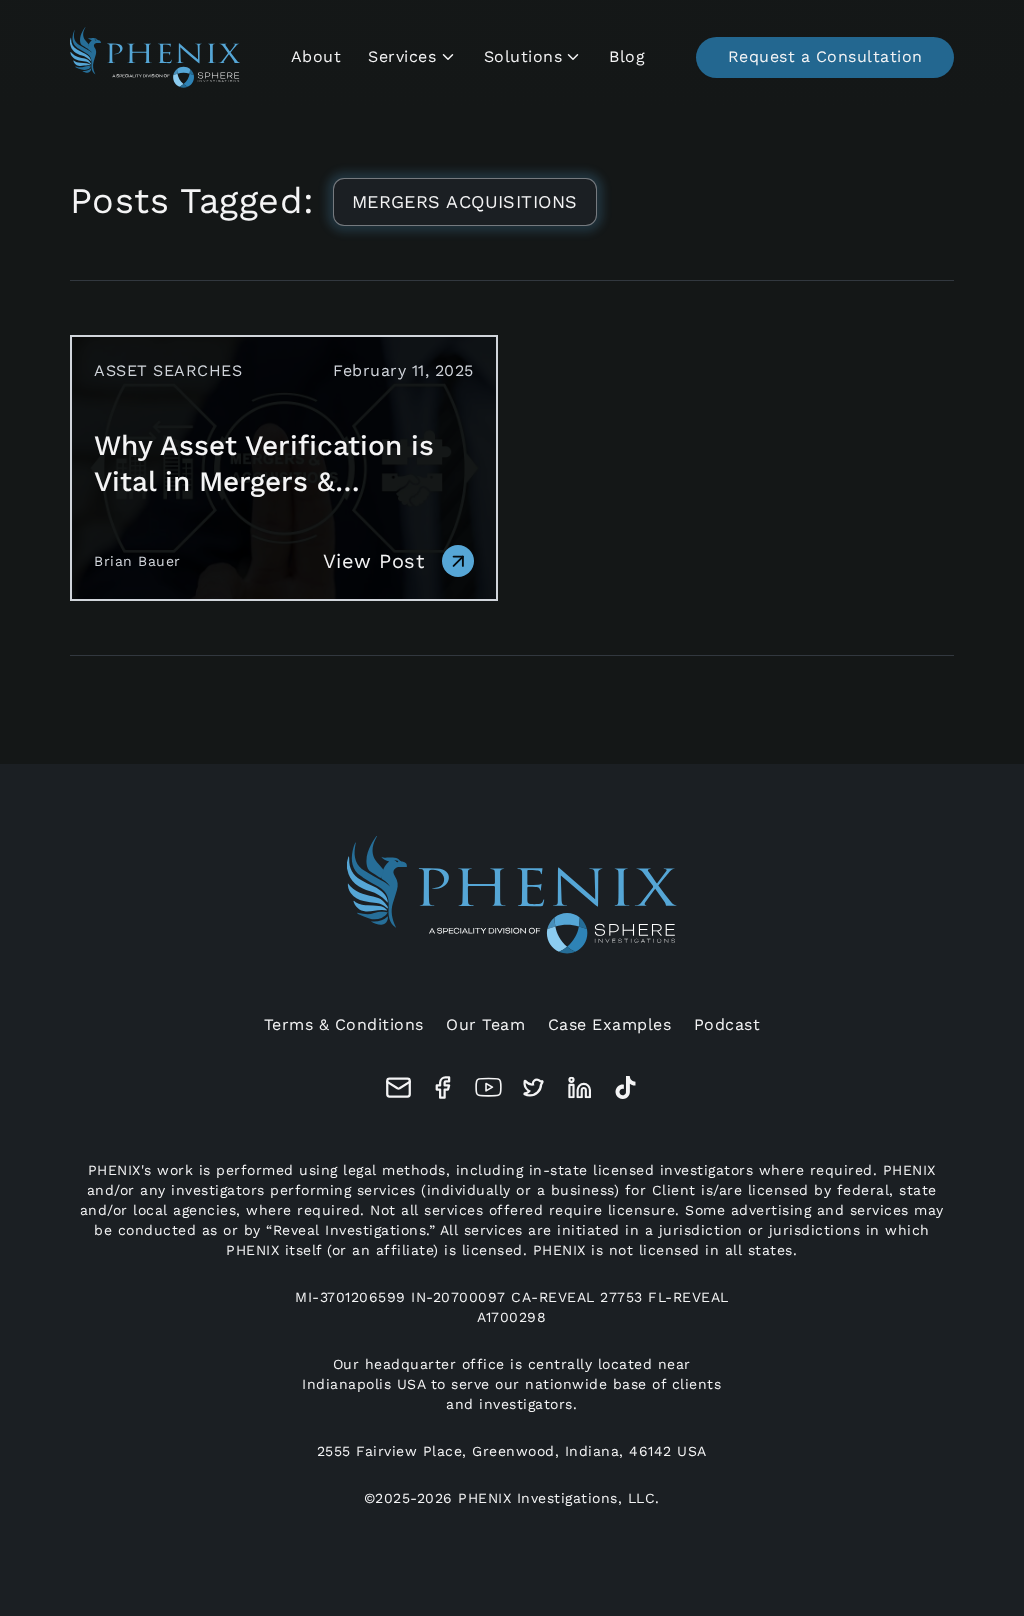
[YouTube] (488, 1087)
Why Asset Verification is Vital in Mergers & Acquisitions (264, 464)
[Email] (398, 1087)
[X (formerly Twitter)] (533, 1087)
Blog (627, 56)
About (316, 56)
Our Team (485, 1024)
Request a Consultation (825, 56)
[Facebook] (443, 1087)
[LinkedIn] (580, 1087)
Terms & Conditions (344, 1024)
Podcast (727, 1024)
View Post (374, 561)
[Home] (155, 57)
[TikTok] (625, 1087)
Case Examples (610, 1024)
